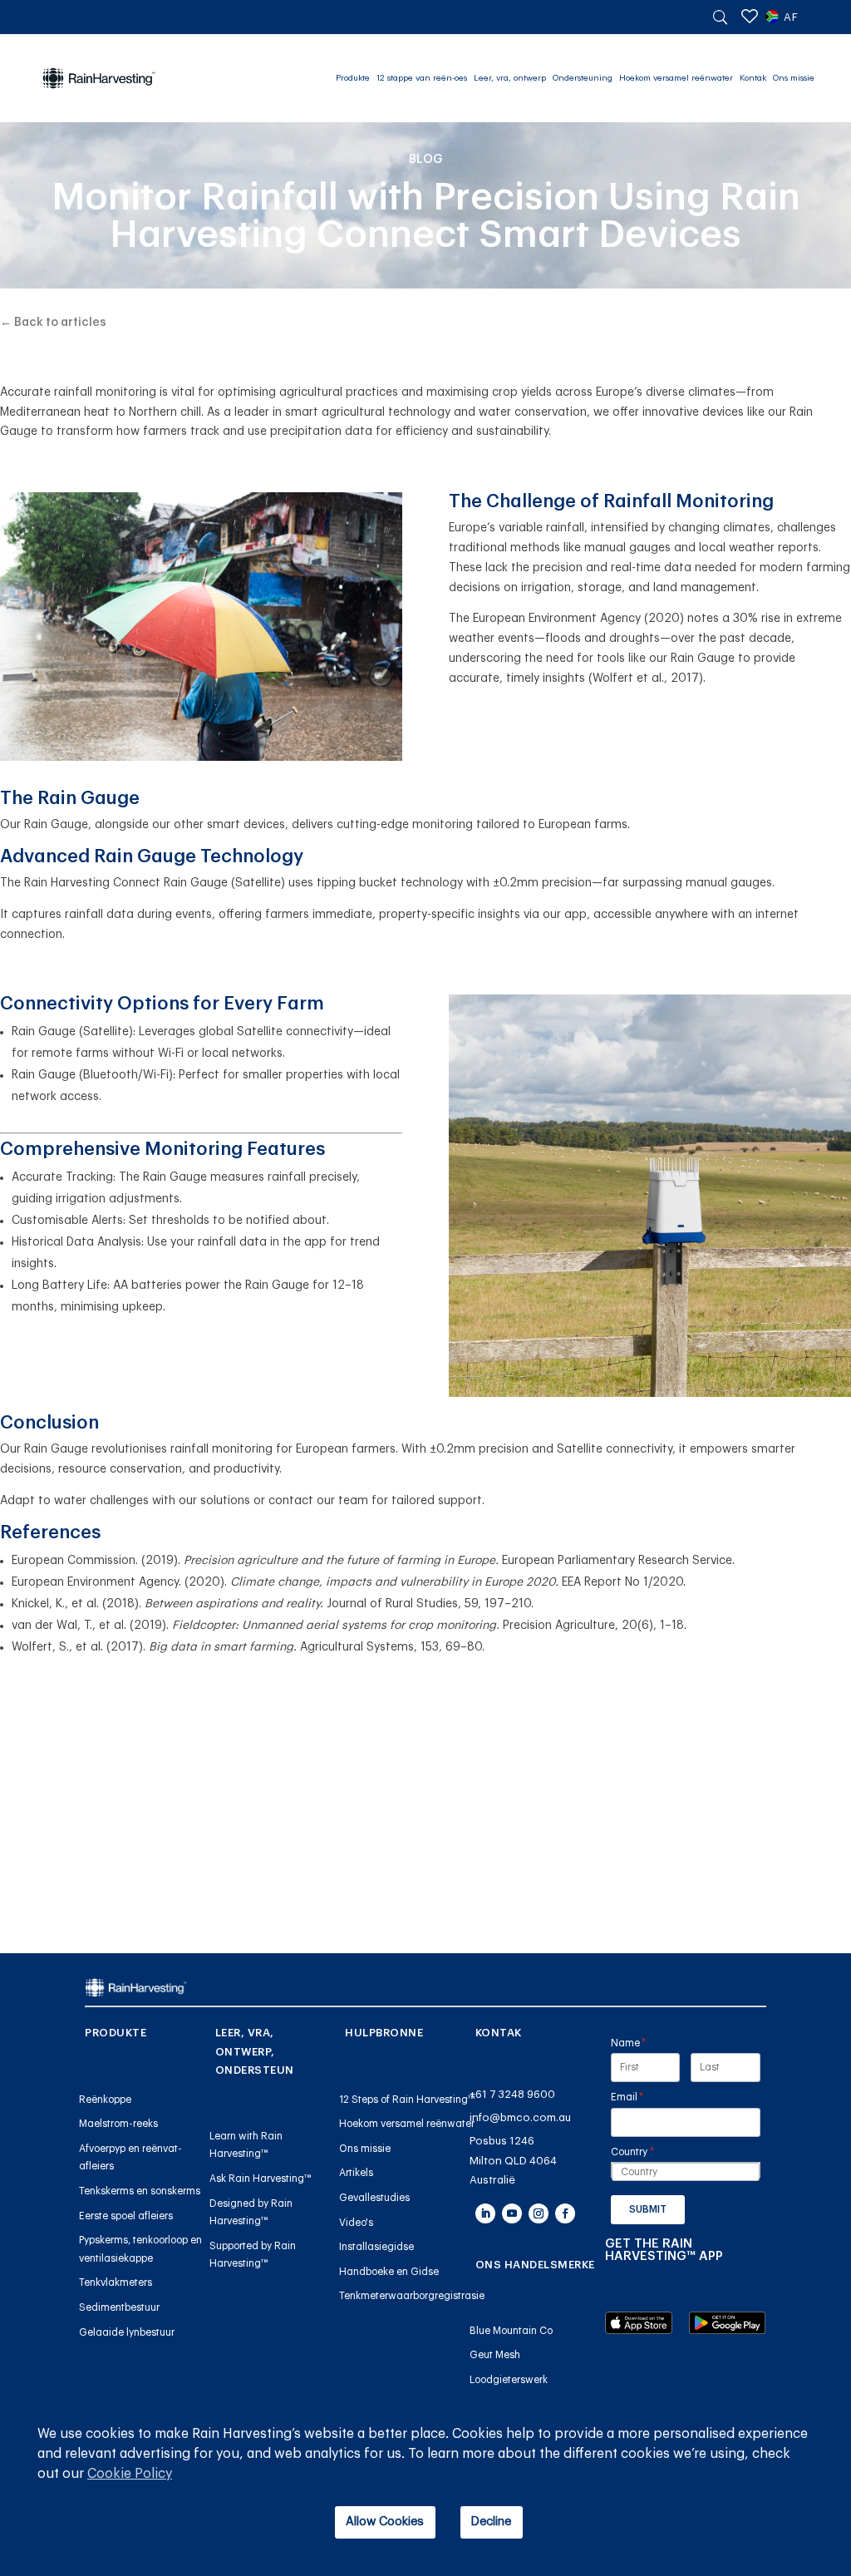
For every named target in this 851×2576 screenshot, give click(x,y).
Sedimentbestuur (119, 2307)
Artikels (356, 2173)
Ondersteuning (583, 78)
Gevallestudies (374, 2198)
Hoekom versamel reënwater (676, 78)
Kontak (753, 78)
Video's (356, 2223)
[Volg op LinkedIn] (485, 2213)
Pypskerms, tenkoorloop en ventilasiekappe (140, 2249)
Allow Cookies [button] (385, 2522)
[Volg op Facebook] (565, 2213)
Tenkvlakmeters (116, 2282)
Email (648, 2097)
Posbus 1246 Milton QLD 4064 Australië (513, 2160)
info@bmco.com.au (520, 2117)
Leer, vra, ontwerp (510, 78)
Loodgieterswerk (509, 2380)
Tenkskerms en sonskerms (140, 2191)
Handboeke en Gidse (389, 2272)
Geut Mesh (495, 2355)
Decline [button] (491, 2522)
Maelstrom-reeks (118, 2124)
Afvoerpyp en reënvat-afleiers (130, 2158)
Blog (425, 160)
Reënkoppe (105, 2100)
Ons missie (794, 78)
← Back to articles (53, 323)
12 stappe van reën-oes (422, 78)
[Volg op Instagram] (539, 2213)
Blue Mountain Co (511, 2331)
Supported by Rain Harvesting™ (253, 2255)
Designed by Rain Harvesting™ (251, 2213)
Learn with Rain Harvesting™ (246, 2145)
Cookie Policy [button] (130, 2474)
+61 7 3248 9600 (512, 2094)
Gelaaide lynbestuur (127, 2332)
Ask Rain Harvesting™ (261, 2179)
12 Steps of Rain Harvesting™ (407, 2100)
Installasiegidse (376, 2247)
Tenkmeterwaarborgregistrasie (412, 2296)
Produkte (353, 78)
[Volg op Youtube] (512, 2213)
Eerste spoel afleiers (126, 2216)
